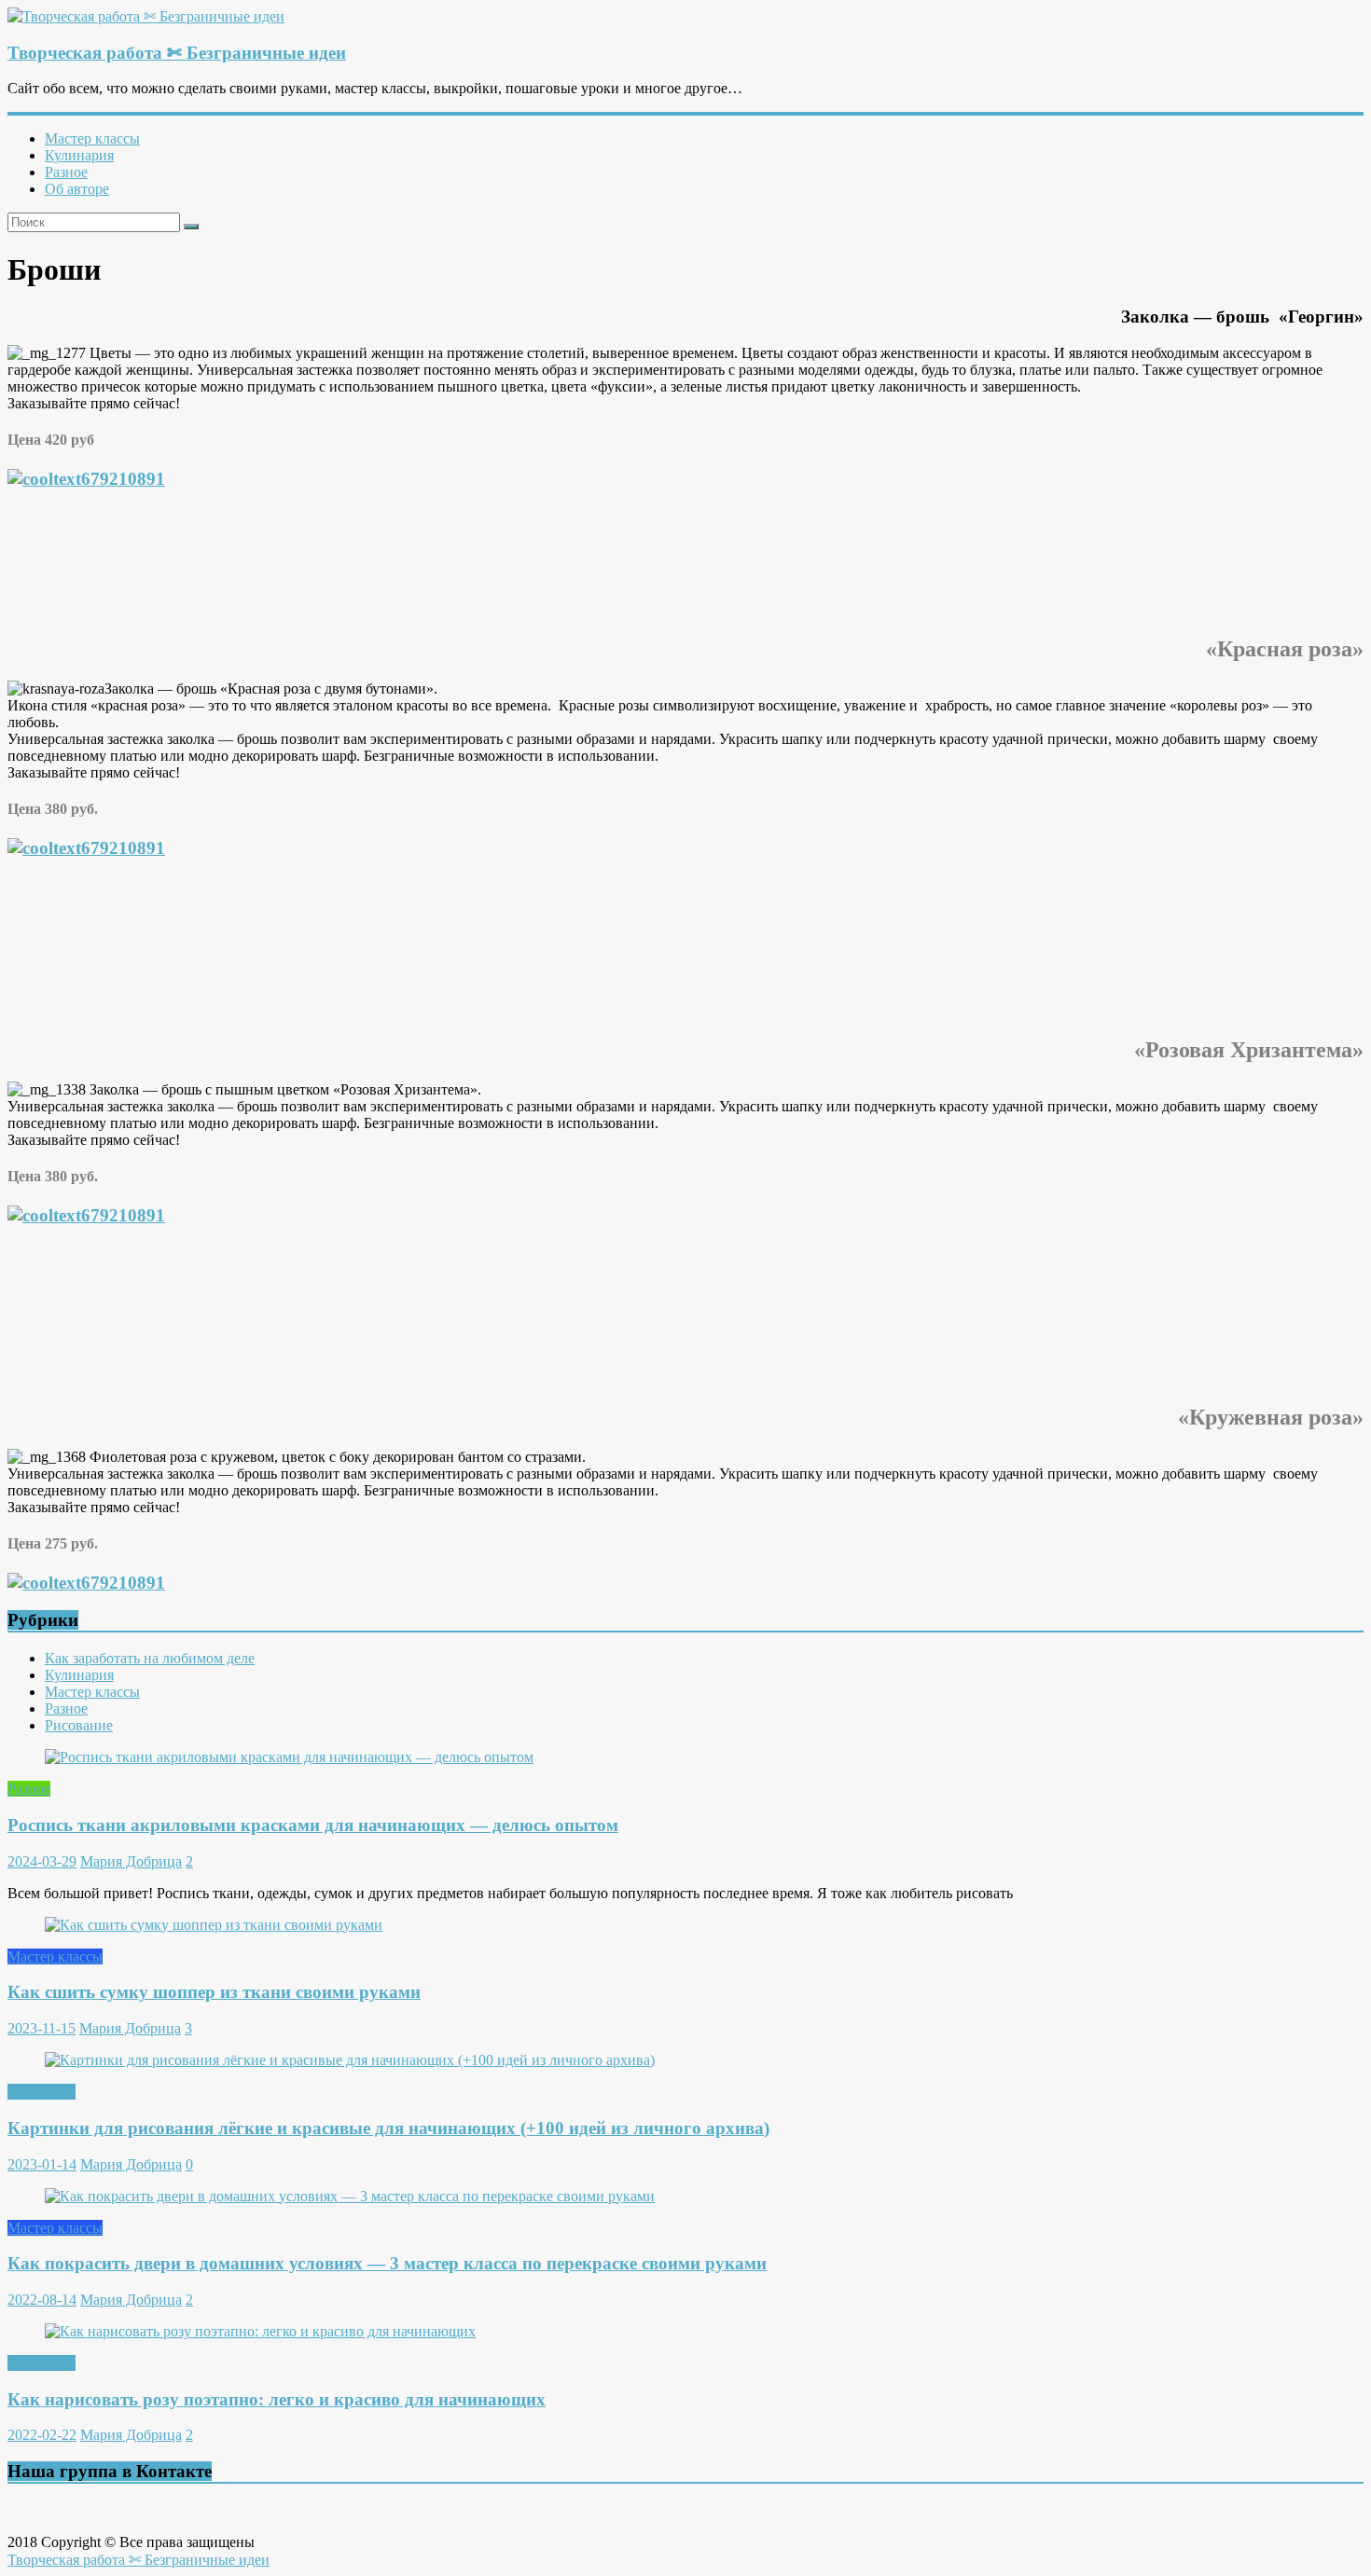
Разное (66, 172)
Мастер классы (92, 138)
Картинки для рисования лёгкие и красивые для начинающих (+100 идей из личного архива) (388, 2128)
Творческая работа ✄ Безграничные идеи (177, 53)
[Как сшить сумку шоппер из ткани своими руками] (214, 1925)
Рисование (79, 1725)
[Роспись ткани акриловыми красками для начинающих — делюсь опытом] (289, 1757)
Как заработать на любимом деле (150, 1658)
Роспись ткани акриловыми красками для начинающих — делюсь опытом (313, 1825)
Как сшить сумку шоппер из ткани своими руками (214, 1992)
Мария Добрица (131, 1861)
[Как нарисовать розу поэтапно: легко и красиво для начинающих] (260, 2331)
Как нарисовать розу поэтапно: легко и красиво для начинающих (277, 2399)
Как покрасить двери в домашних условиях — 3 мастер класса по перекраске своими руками (387, 2263)
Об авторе (77, 189)
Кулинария (79, 155)
